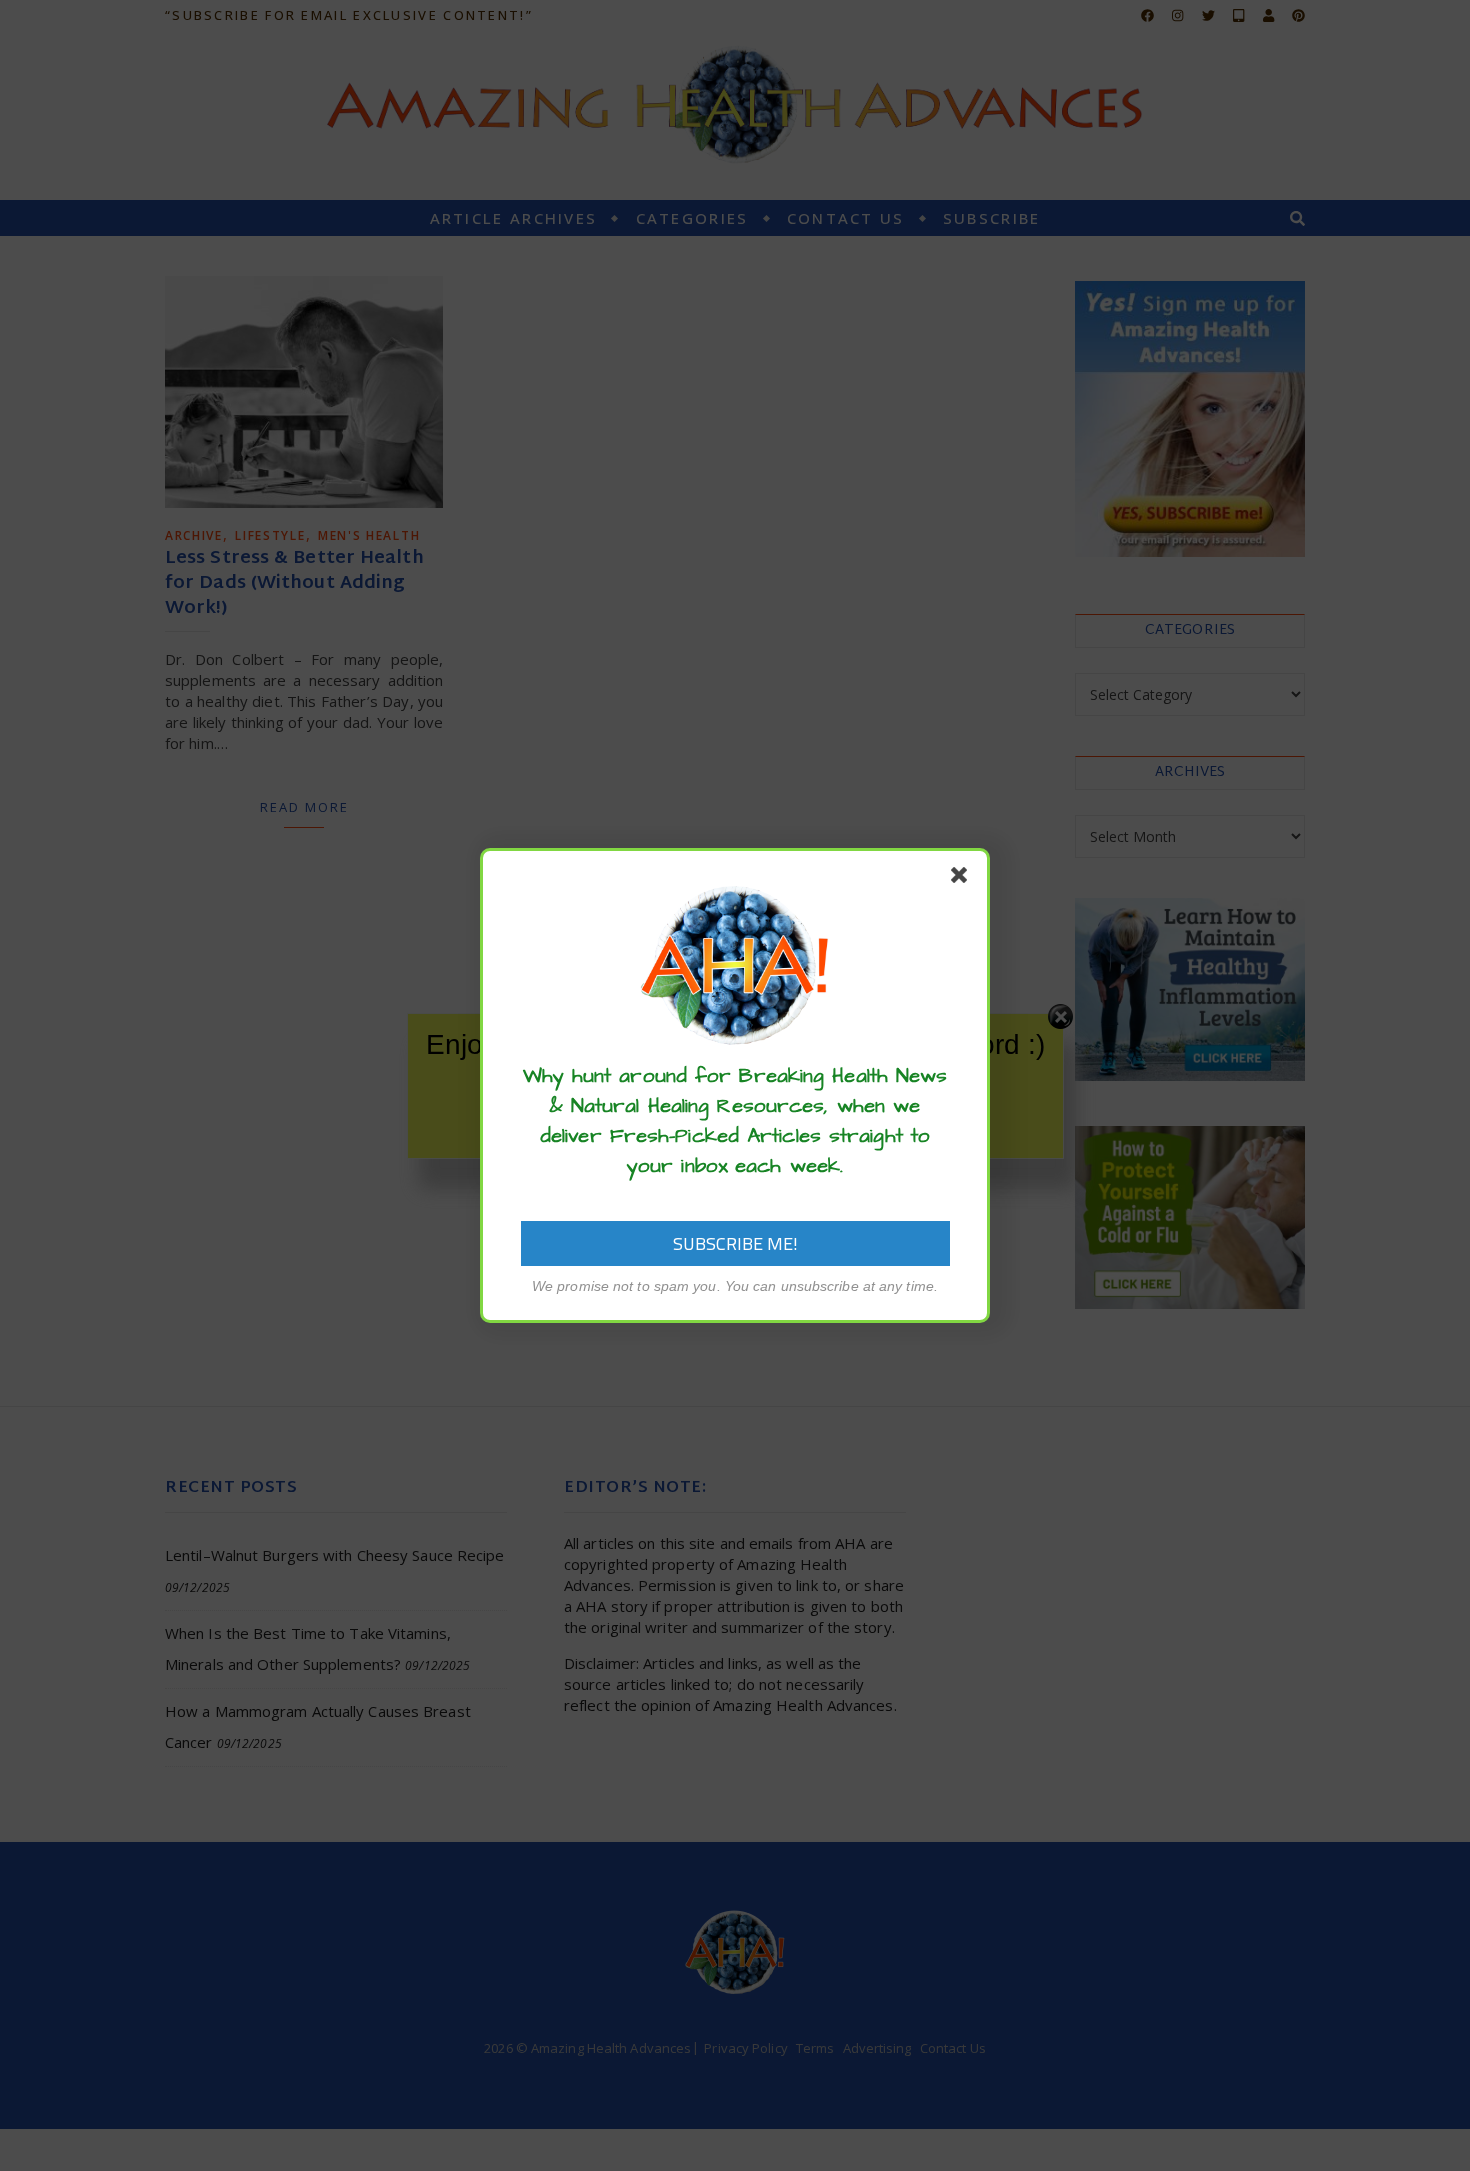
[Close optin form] (963, 879)
